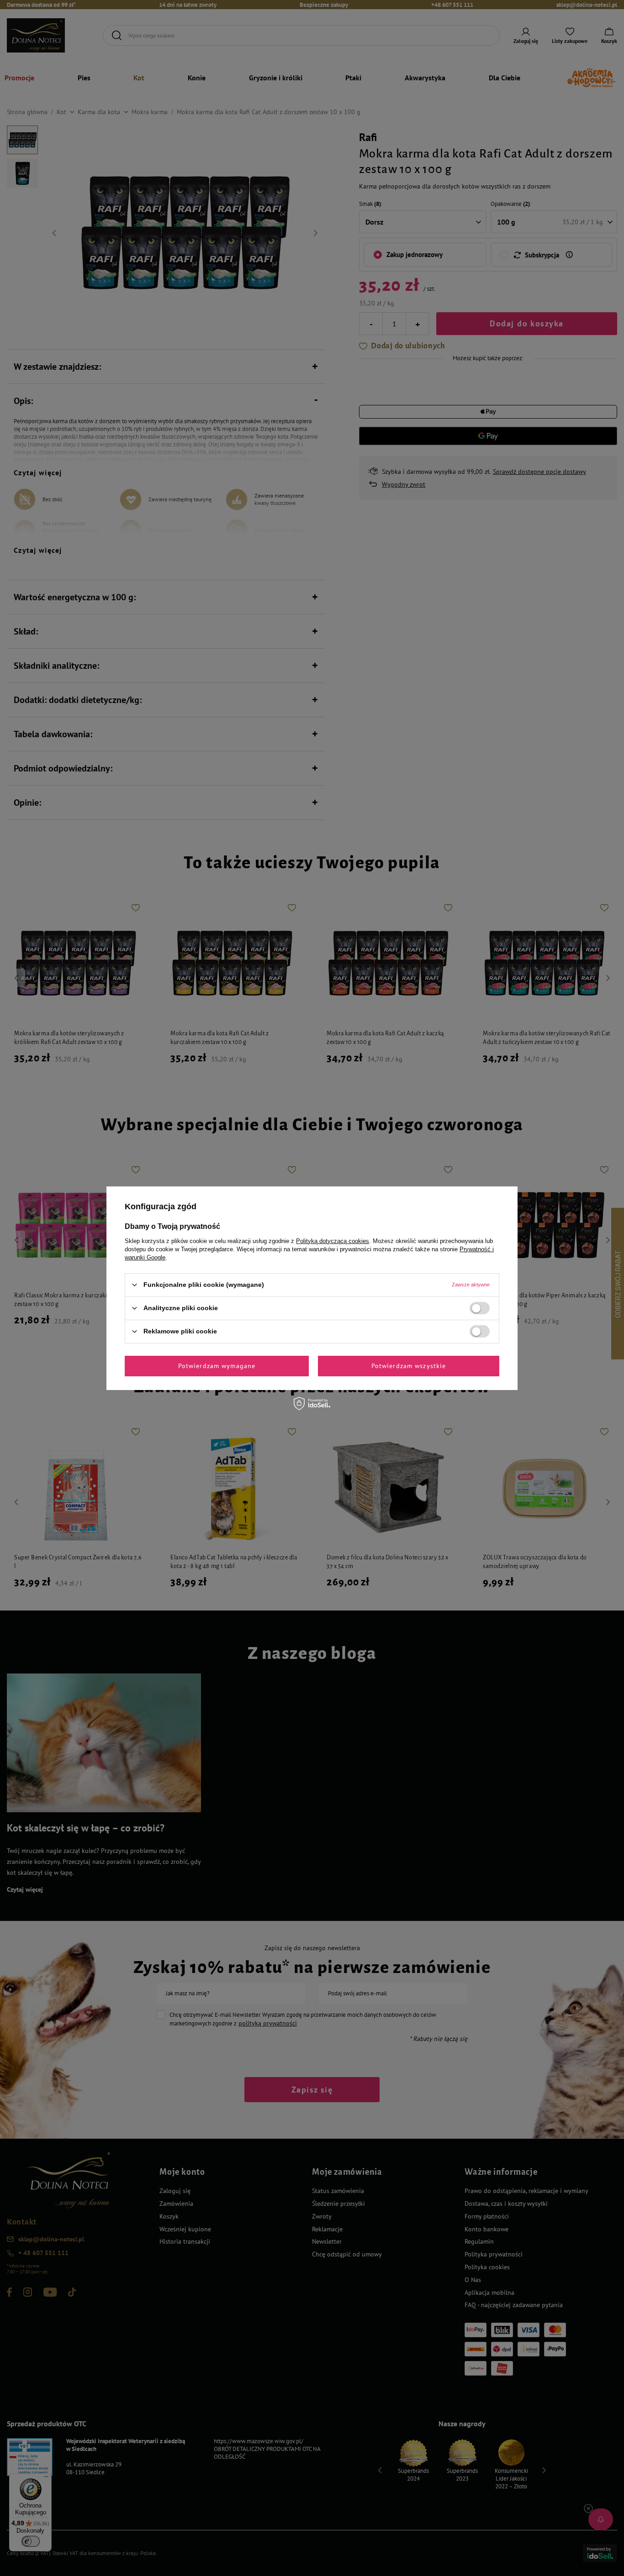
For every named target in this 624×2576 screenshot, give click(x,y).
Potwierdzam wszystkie (409, 1366)
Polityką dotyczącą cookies (333, 1241)
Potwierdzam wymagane (217, 1366)
